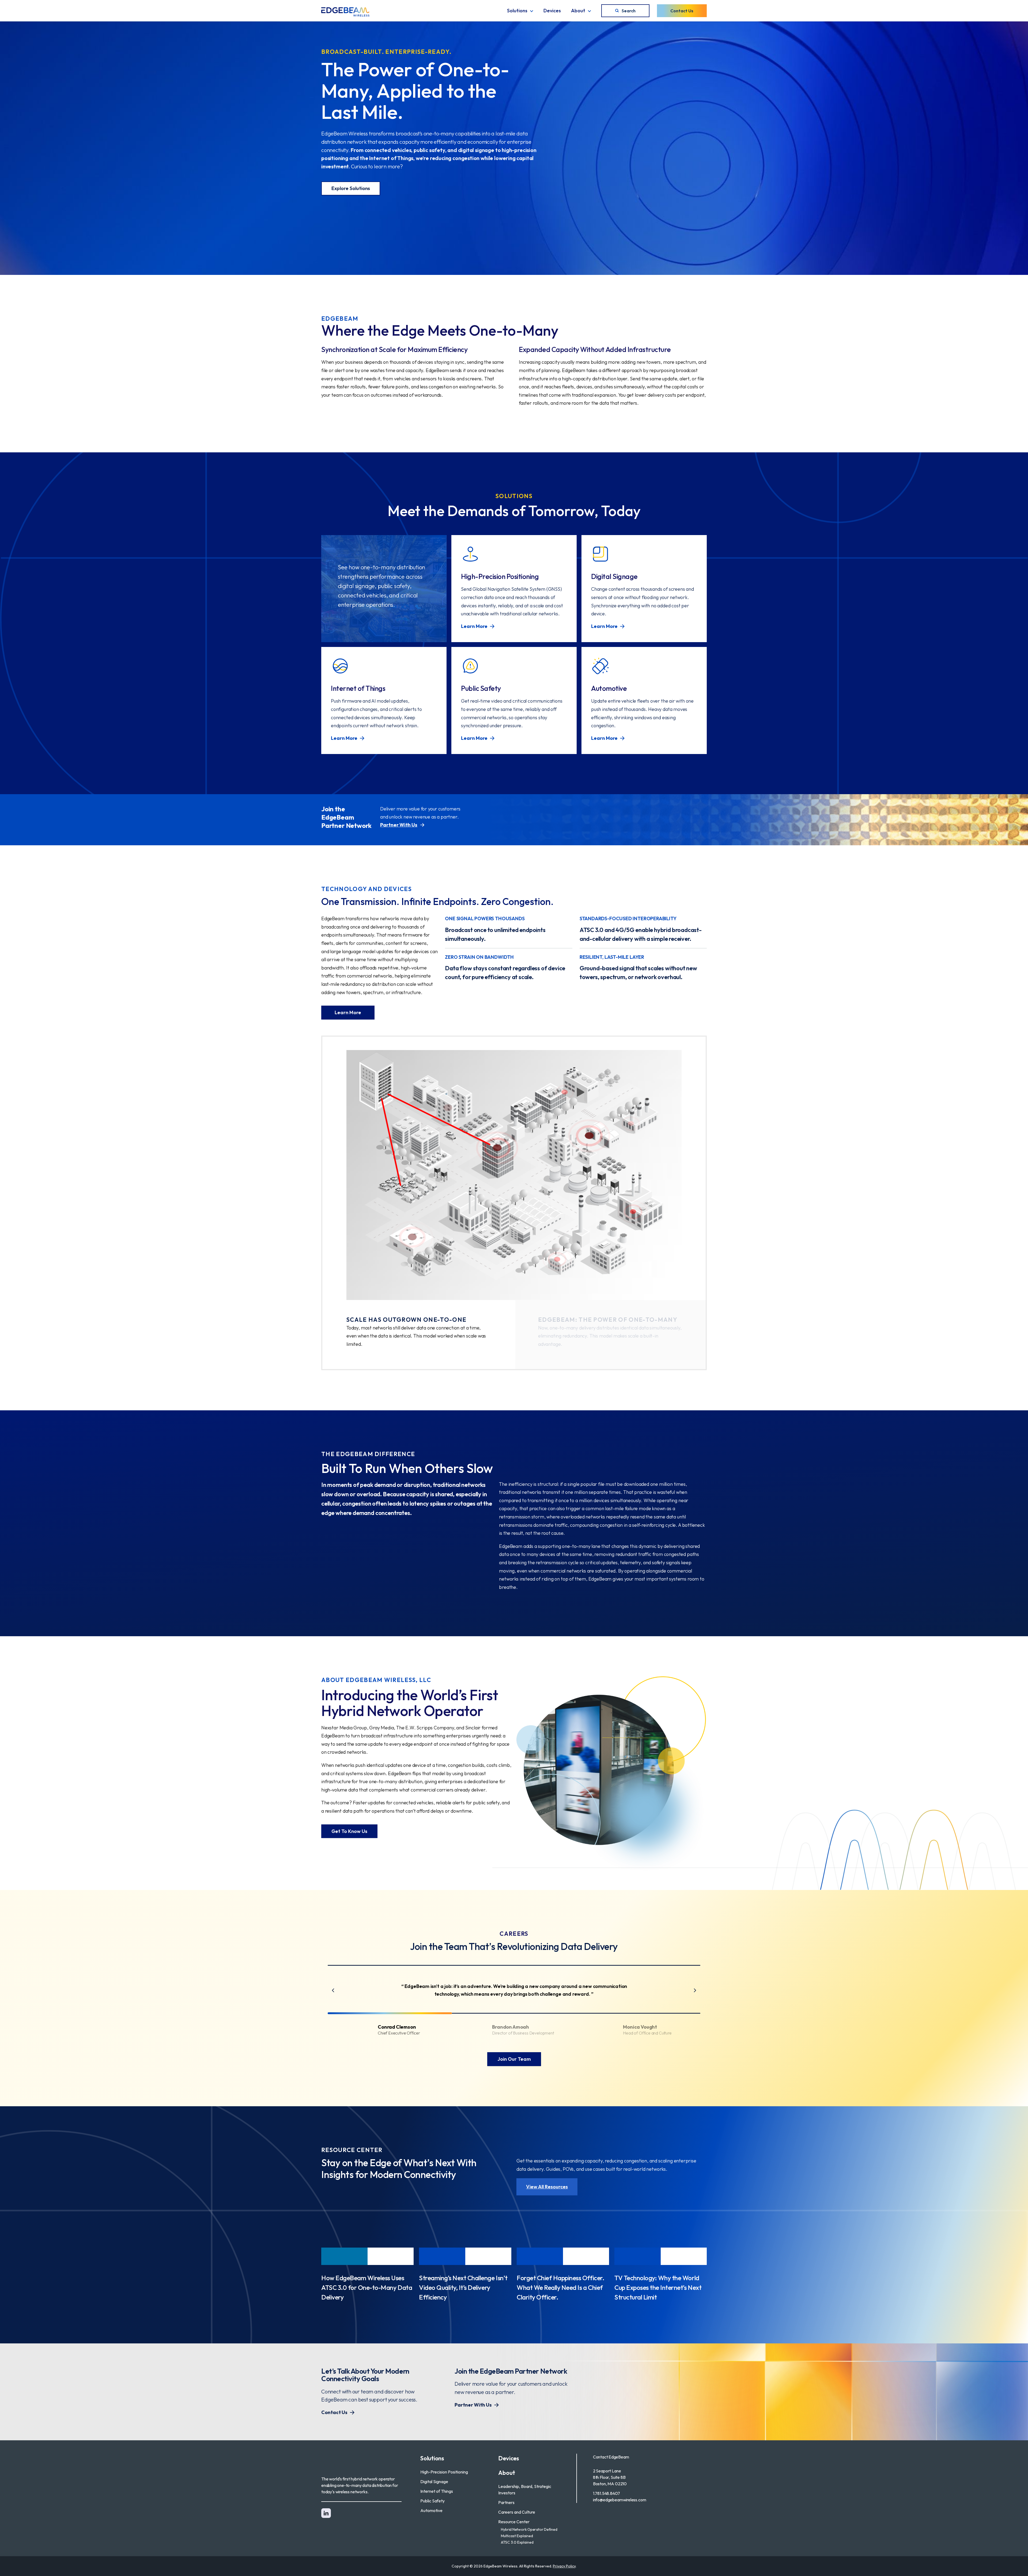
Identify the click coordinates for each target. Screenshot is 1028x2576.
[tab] (417, 1335)
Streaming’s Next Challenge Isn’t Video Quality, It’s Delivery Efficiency (463, 2287)
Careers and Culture (517, 2512)
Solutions (432, 2458)
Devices (552, 11)
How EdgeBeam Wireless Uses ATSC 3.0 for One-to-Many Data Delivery (367, 2287)
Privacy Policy (564, 2566)
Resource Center (514, 2522)
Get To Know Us (349, 1831)
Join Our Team (514, 2059)
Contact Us (682, 11)
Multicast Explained (517, 2536)
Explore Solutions (351, 188)
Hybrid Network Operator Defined (529, 2529)
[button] (390, 2030)
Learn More (348, 1012)
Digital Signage (434, 2482)
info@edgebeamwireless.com (620, 2500)
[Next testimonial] (695, 1990)
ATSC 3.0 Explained (517, 2542)
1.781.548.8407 (606, 2493)
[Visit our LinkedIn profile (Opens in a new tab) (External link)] (326, 2513)
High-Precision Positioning (444, 2472)
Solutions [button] (517, 11)
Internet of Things (437, 2491)
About (507, 2473)
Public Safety (432, 2501)
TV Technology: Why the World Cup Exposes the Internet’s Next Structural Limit (658, 2287)
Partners (506, 2502)
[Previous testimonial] (333, 1990)
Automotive (431, 2510)
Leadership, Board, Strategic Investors (525, 2490)
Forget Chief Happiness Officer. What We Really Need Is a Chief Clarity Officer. (560, 2287)
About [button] (578, 11)
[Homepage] (345, 12)
